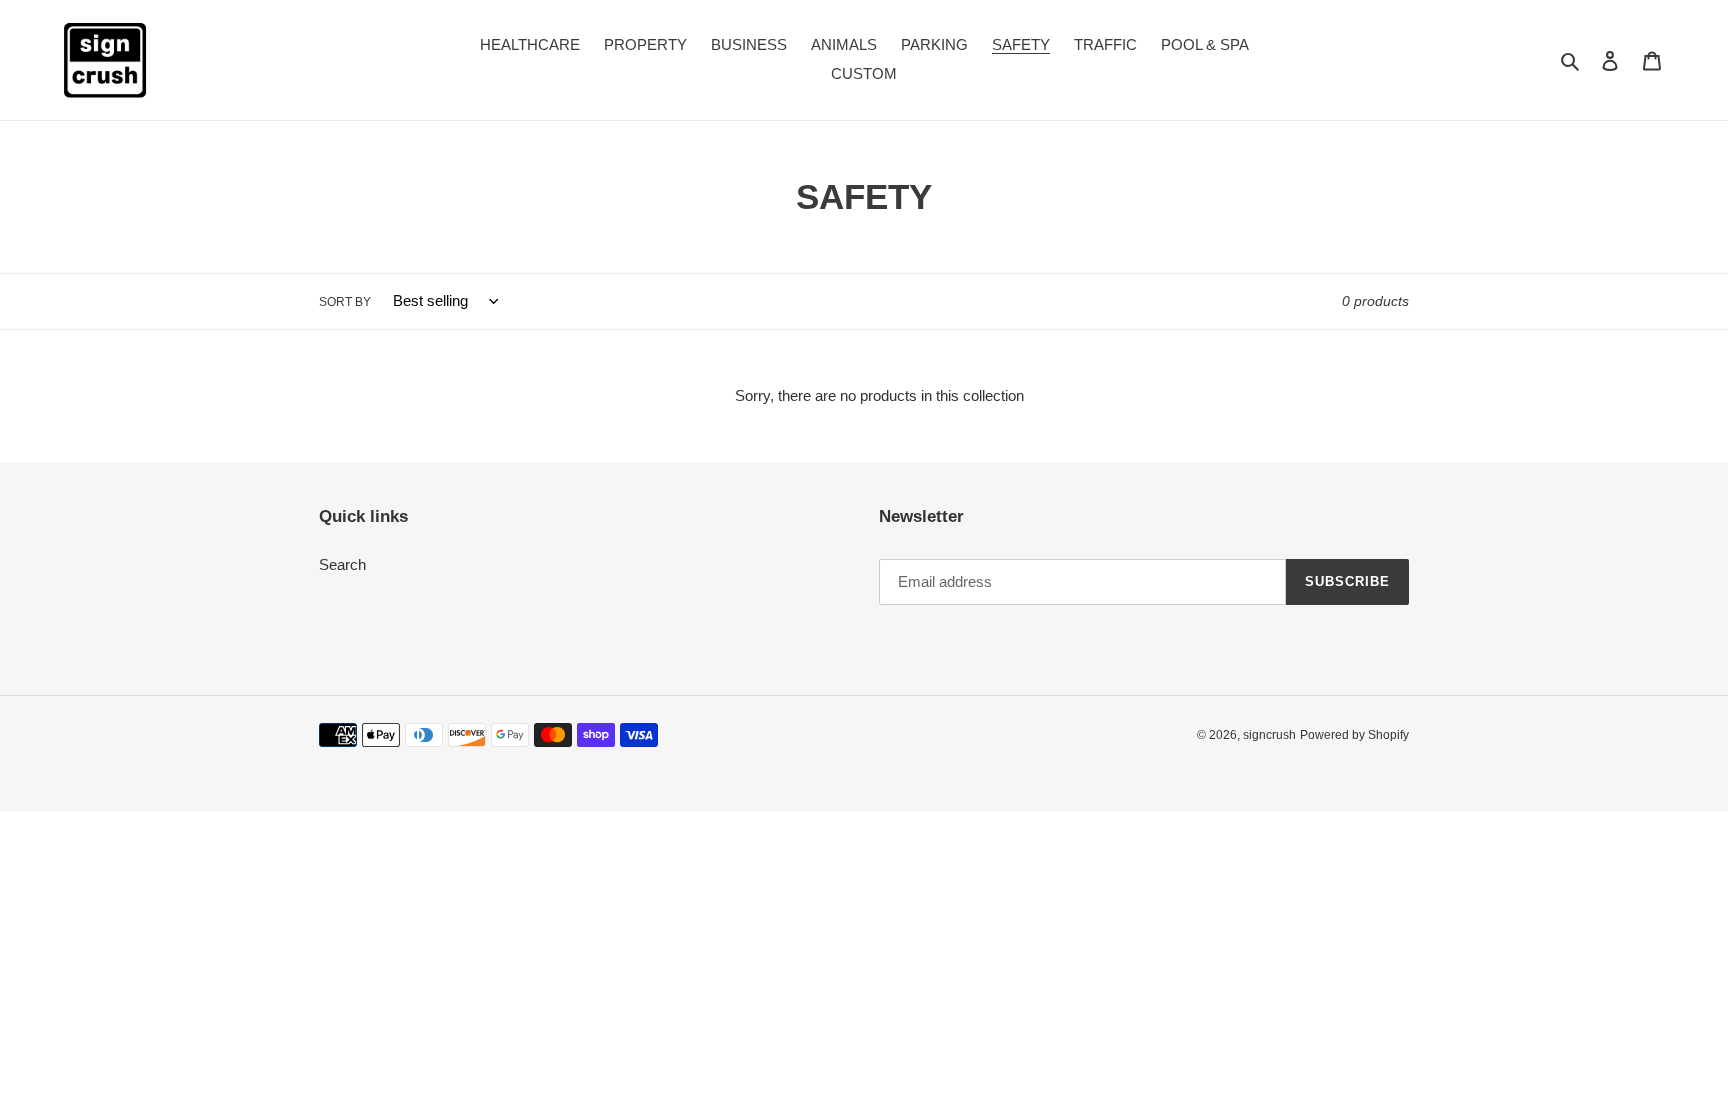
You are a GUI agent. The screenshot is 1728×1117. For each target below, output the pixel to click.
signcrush (1269, 735)
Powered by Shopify (1354, 735)
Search (342, 564)
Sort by (345, 302)
